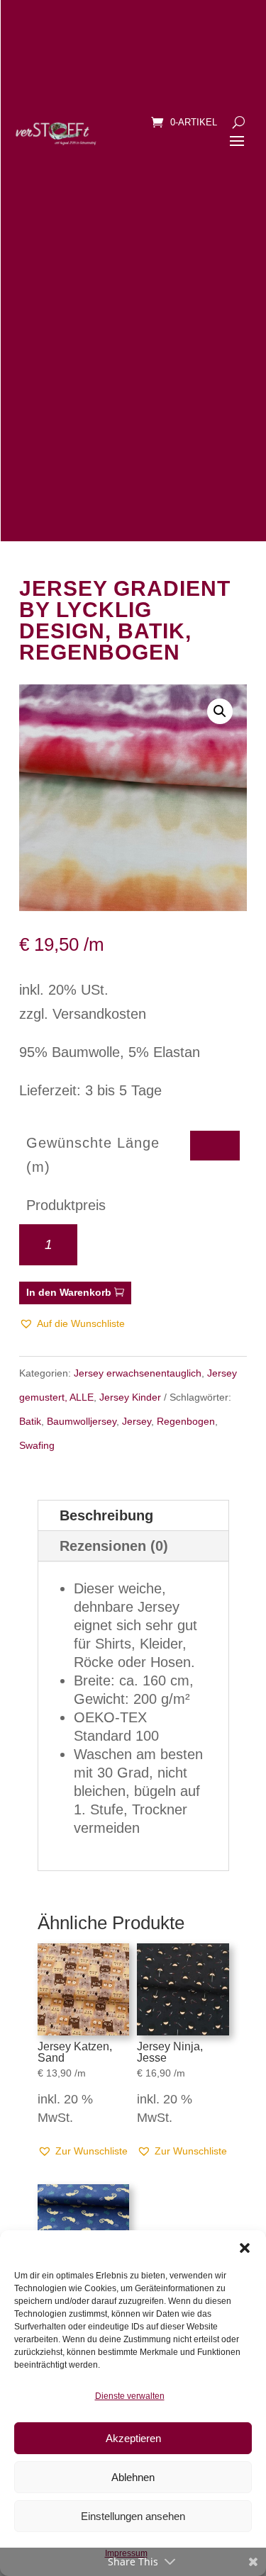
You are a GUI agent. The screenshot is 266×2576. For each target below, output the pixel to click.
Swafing (37, 1445)
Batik (30, 1421)
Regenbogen (186, 1421)
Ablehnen (133, 2477)
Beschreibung (106, 1515)
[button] (245, 2248)
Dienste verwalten (130, 2396)
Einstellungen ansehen (133, 2516)
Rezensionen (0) (114, 1546)
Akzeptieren (133, 2438)
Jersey (137, 1421)
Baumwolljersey (82, 1421)
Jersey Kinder (130, 1397)
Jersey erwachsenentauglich (138, 1373)
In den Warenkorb (69, 1292)
